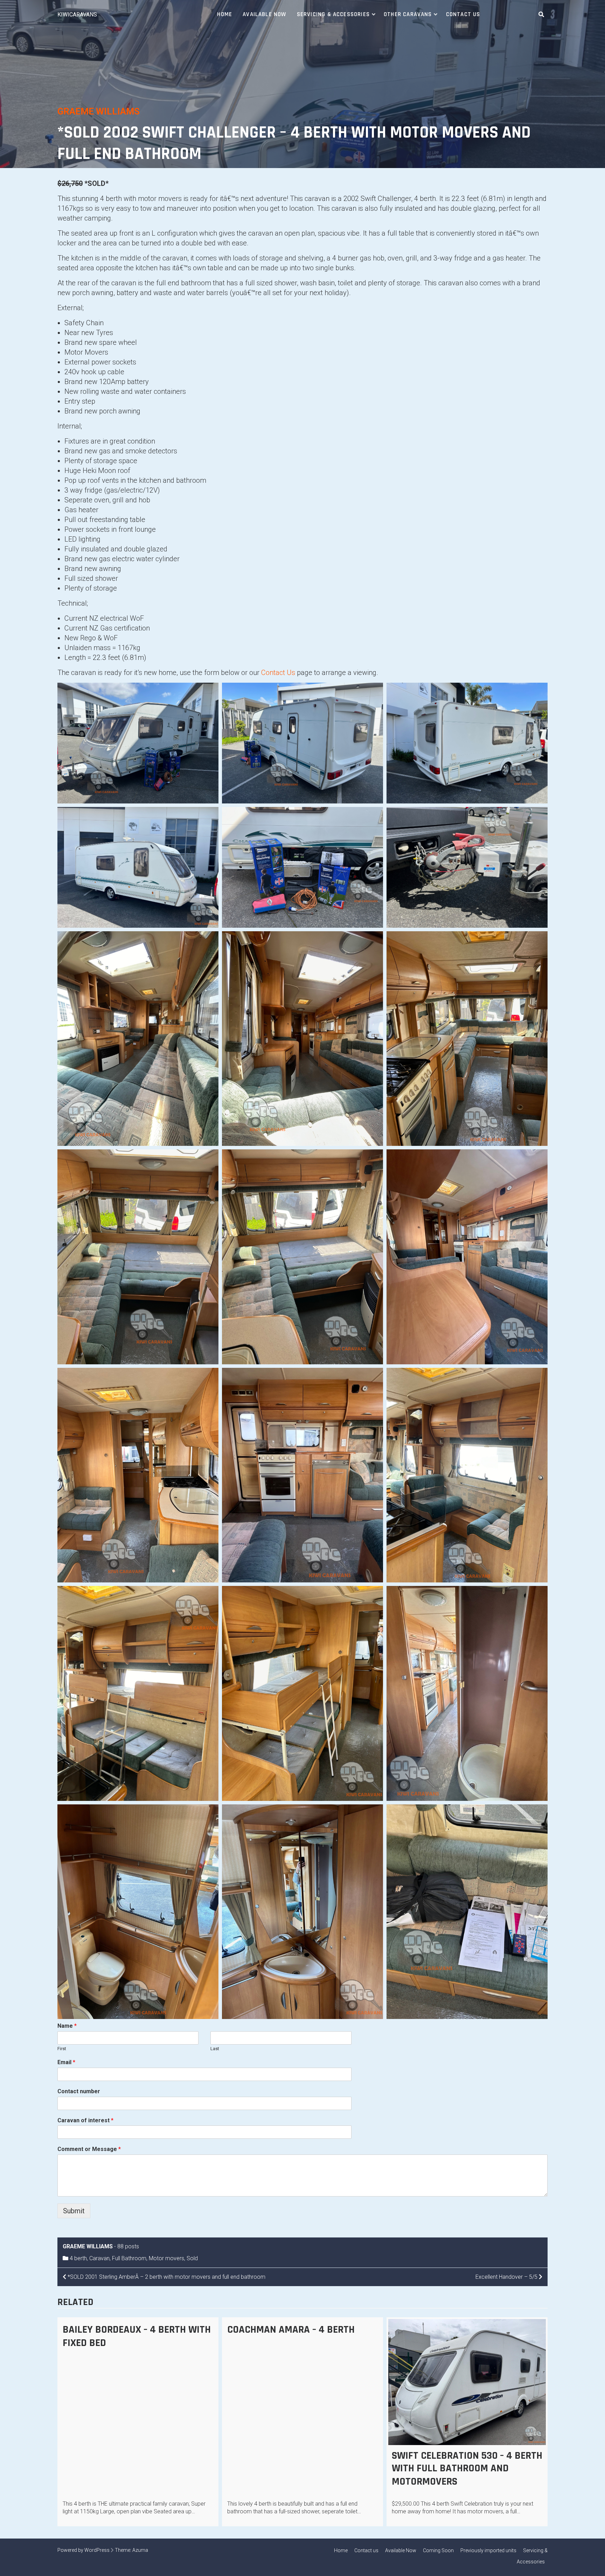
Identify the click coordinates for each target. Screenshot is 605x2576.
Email (66, 2062)
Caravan (99, 2258)
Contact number (79, 2091)
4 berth (78, 2258)
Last (215, 2049)
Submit (74, 2211)
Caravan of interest (85, 2120)
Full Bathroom (129, 2258)
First (62, 2049)
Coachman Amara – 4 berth (291, 2330)
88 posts (128, 2246)
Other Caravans (408, 14)
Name (67, 2026)
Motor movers (166, 2258)
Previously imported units (488, 2550)
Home (225, 14)
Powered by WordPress (84, 2550)
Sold (192, 2258)
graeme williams (99, 111)
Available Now (264, 14)
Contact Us (278, 673)
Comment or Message (89, 2149)
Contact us (463, 14)
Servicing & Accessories (333, 14)
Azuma (140, 2550)
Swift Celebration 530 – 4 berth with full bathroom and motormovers (467, 2469)
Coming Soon (438, 2550)
